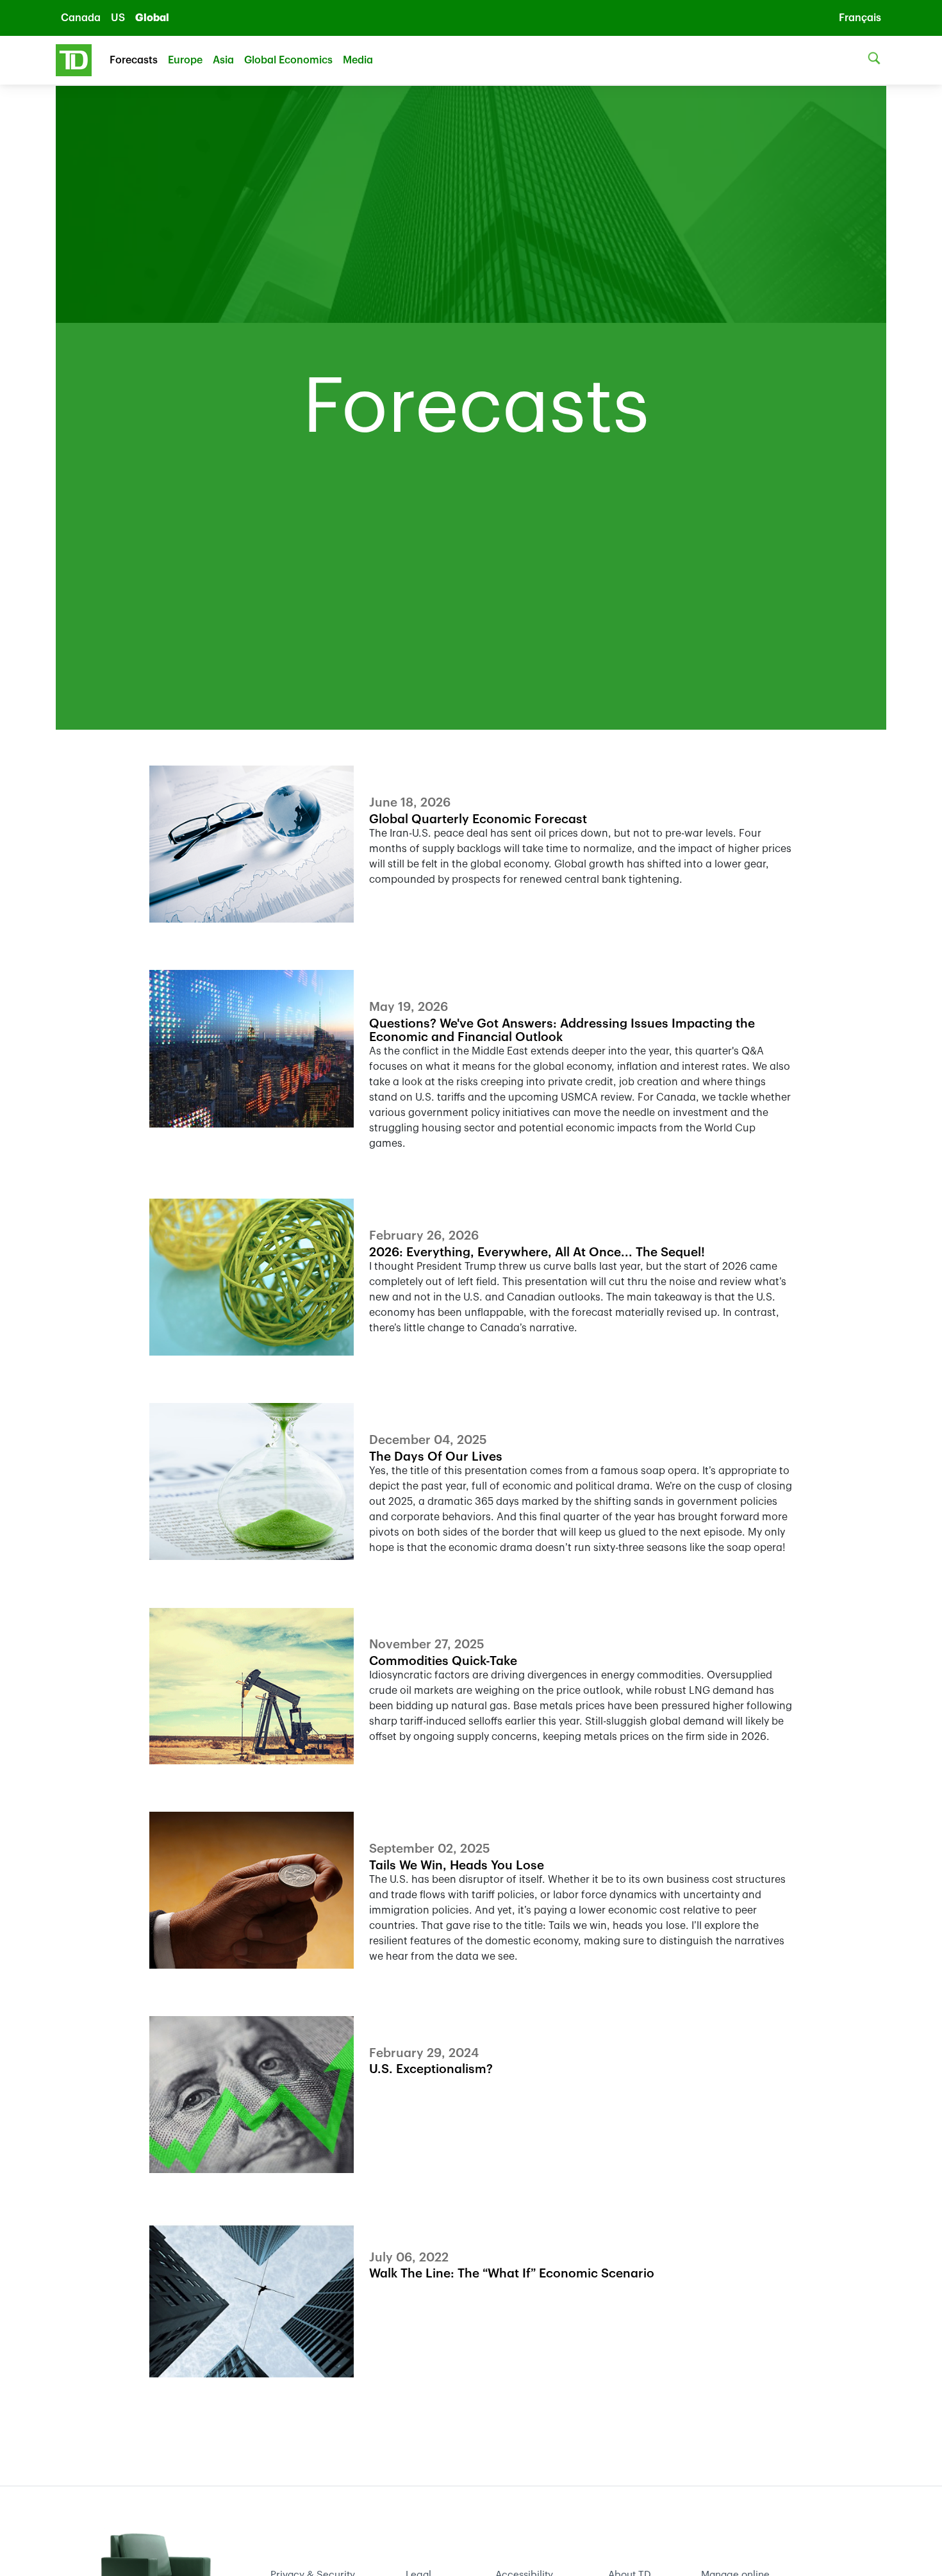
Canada (81, 18)
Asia (223, 60)
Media (358, 60)
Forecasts (134, 60)
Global (152, 18)
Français (860, 18)
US (118, 18)
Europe (185, 60)
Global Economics (288, 60)
